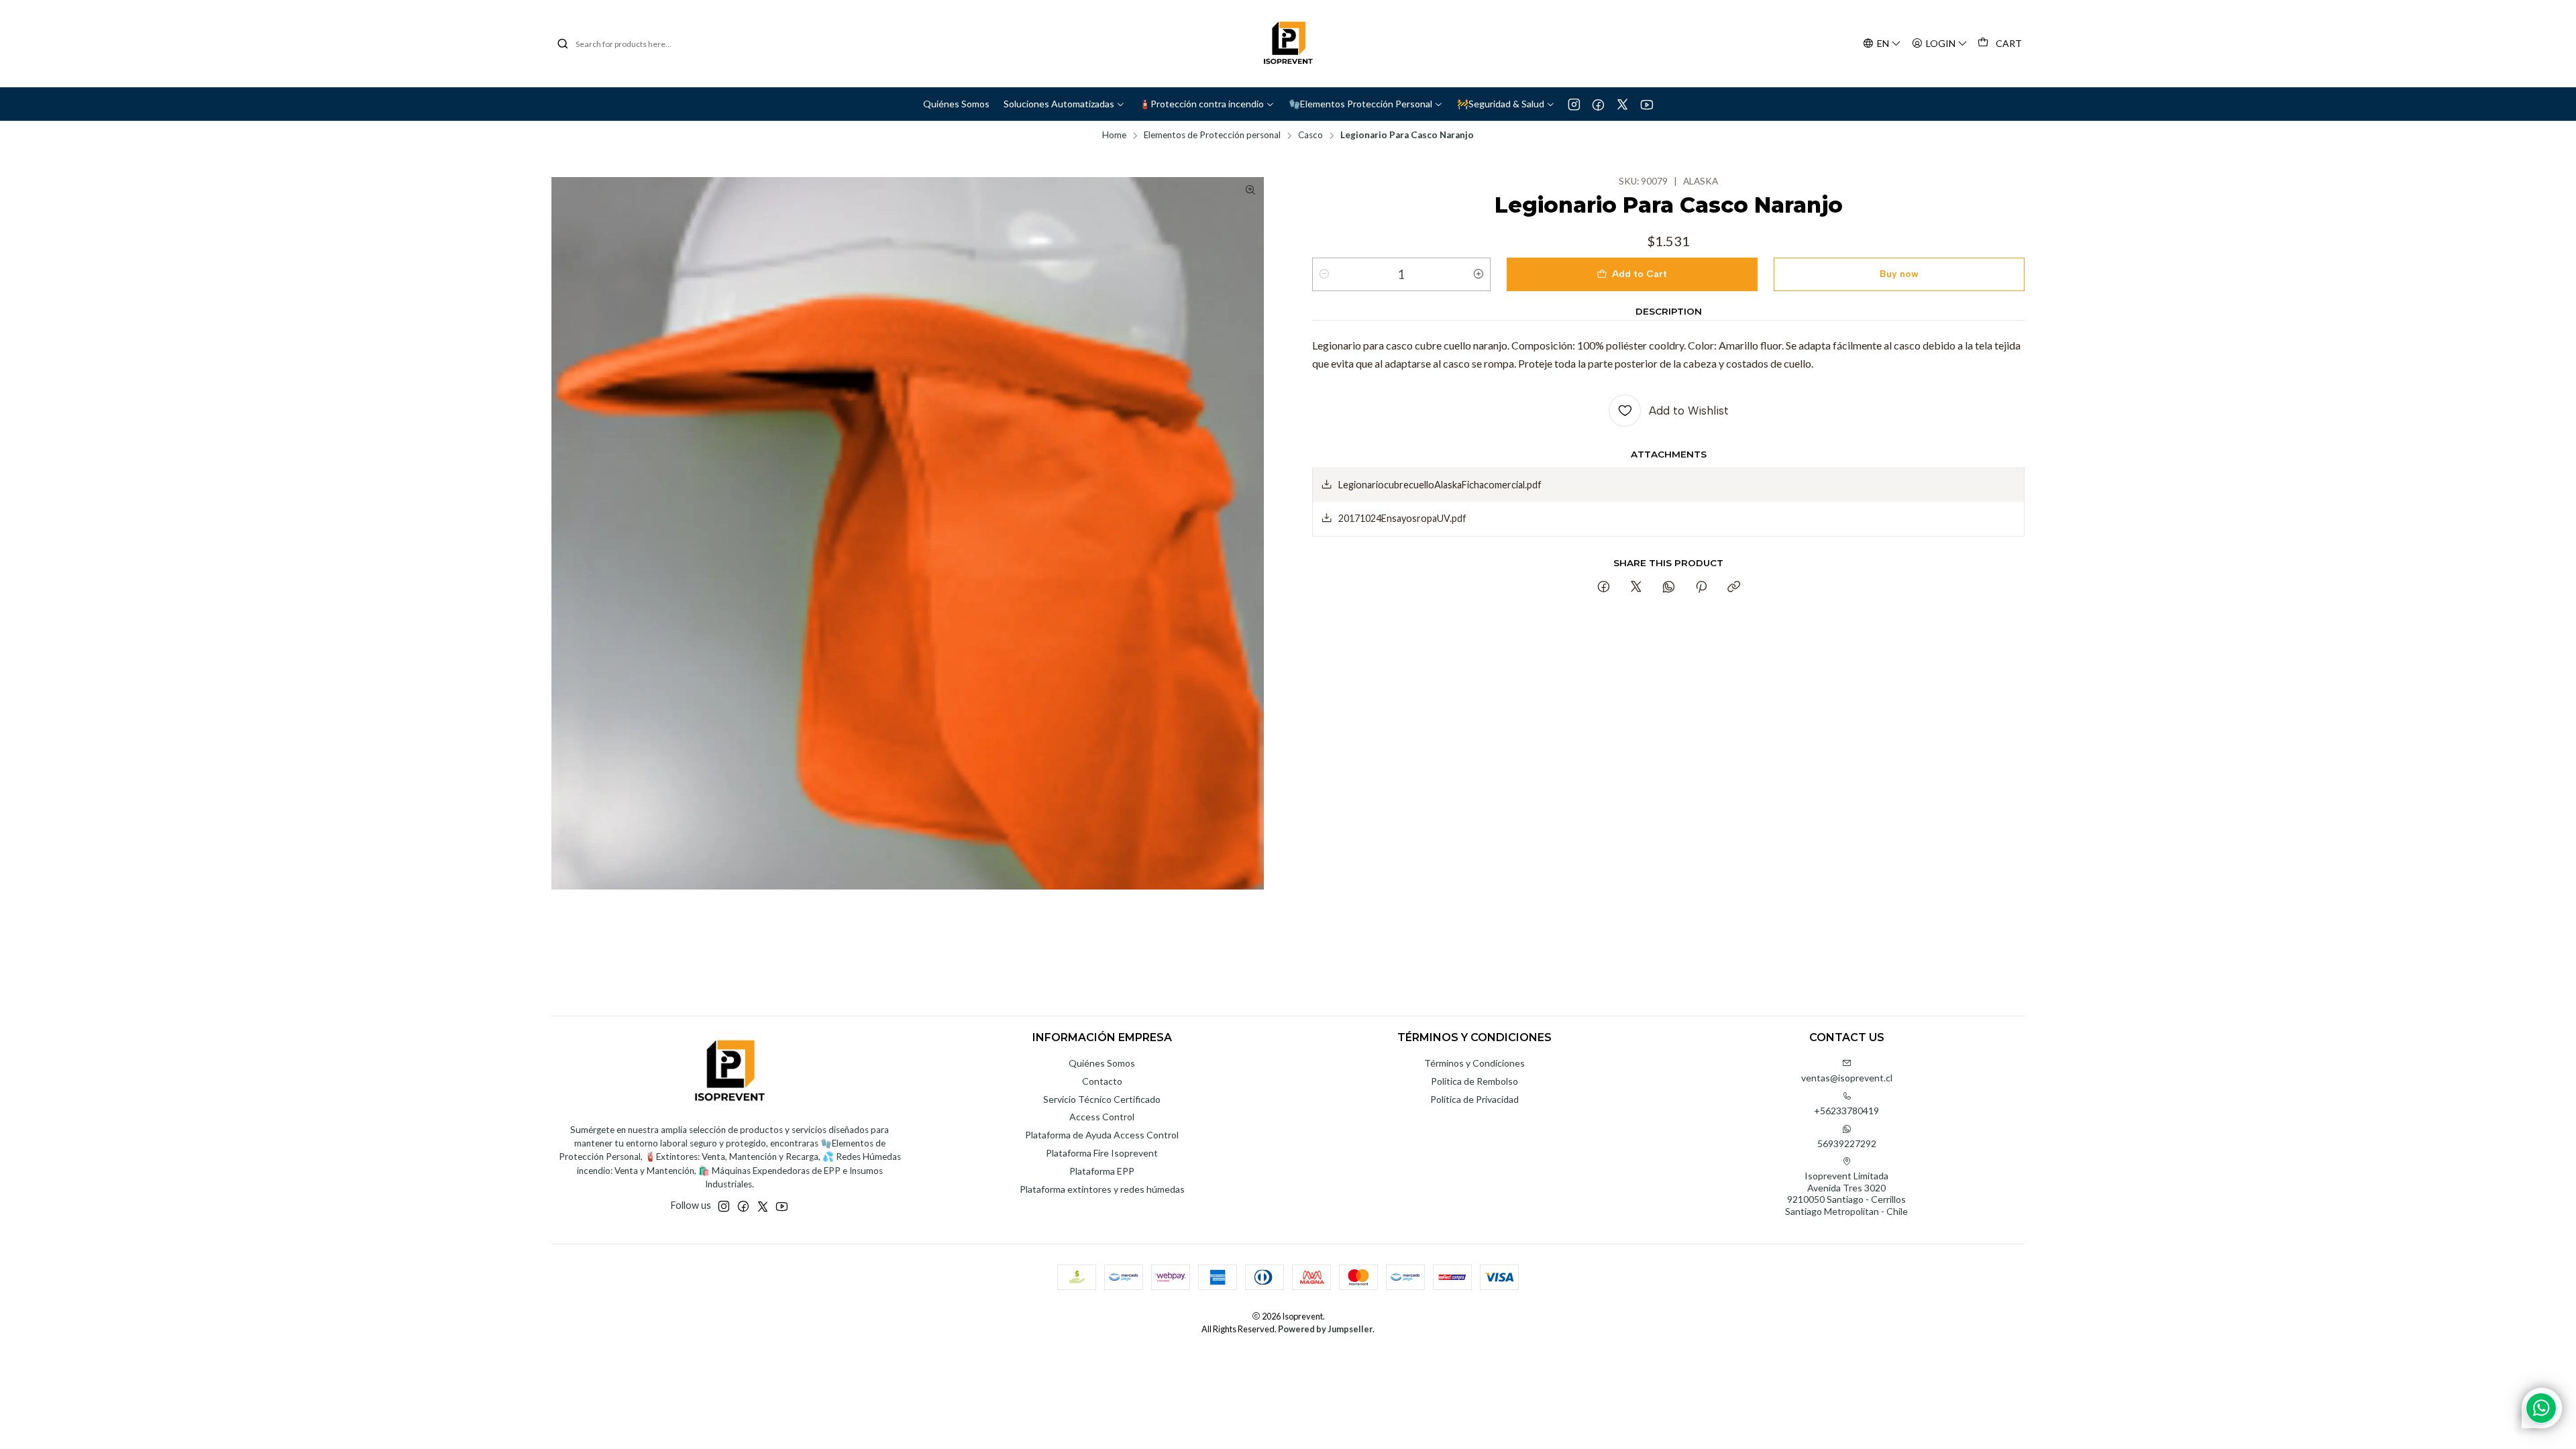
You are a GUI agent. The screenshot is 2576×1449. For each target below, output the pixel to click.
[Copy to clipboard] (1734, 588)
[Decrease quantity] (1324, 274)
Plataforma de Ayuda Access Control (1102, 1135)
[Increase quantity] (1479, 274)
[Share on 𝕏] (1636, 588)
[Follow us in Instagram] (1574, 104)
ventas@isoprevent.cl (1847, 1078)
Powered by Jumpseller (1325, 1329)
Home (1114, 136)
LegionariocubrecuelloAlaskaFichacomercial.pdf (1440, 485)
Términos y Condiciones (1474, 1063)
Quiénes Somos (1102, 1063)
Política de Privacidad (1474, 1099)
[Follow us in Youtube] (1647, 104)
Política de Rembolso (1474, 1081)
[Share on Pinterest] (1701, 588)
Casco (1310, 136)
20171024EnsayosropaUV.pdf (1402, 518)
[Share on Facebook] (1604, 588)
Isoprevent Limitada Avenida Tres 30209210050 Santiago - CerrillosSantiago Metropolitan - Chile (1846, 1193)
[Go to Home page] (1288, 44)
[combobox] (625, 44)
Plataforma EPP (1102, 1171)
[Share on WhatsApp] (1669, 588)
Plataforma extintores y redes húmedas (1102, 1189)
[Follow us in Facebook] (1598, 104)
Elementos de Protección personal (1212, 136)
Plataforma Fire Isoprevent (1102, 1153)
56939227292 (1847, 1143)
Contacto (1102, 1081)
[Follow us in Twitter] (1622, 104)
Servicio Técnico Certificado (1102, 1099)
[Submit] (563, 44)
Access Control (1102, 1117)
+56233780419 (1846, 1111)
